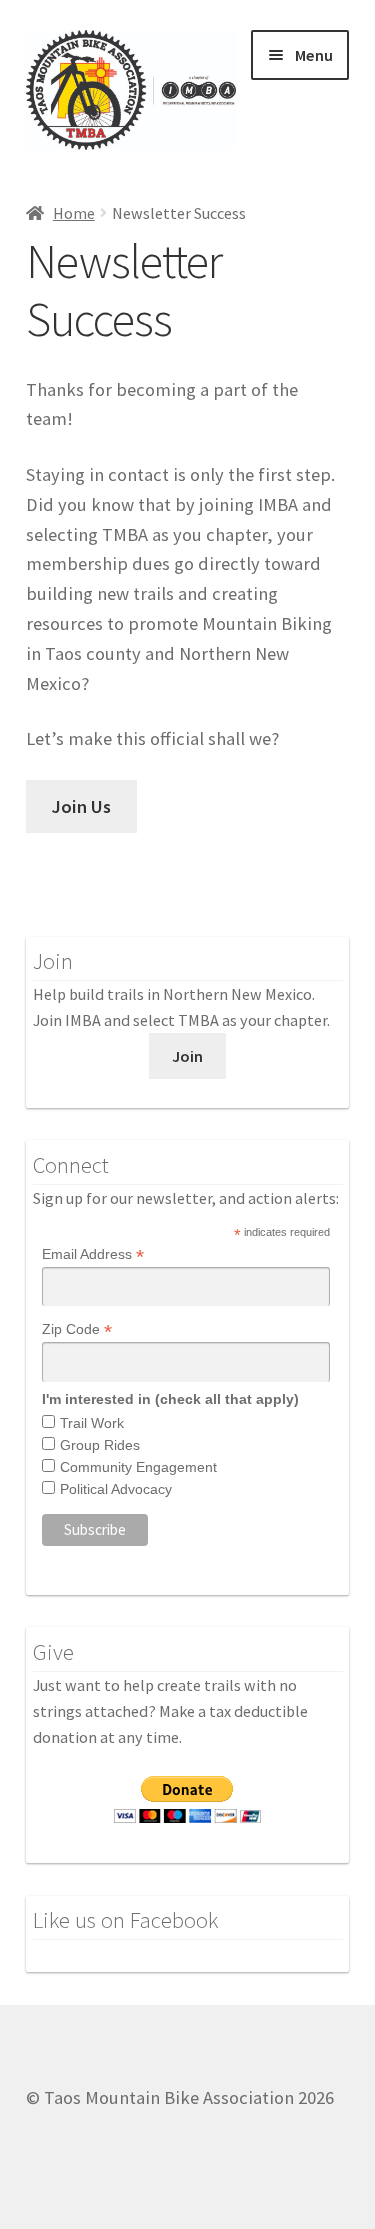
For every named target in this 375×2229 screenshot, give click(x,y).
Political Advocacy (116, 1489)
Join (187, 1056)
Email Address (93, 1254)
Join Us (81, 806)
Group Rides (100, 1445)
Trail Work (92, 1423)
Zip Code (77, 1329)
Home (74, 213)
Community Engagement (138, 1467)
